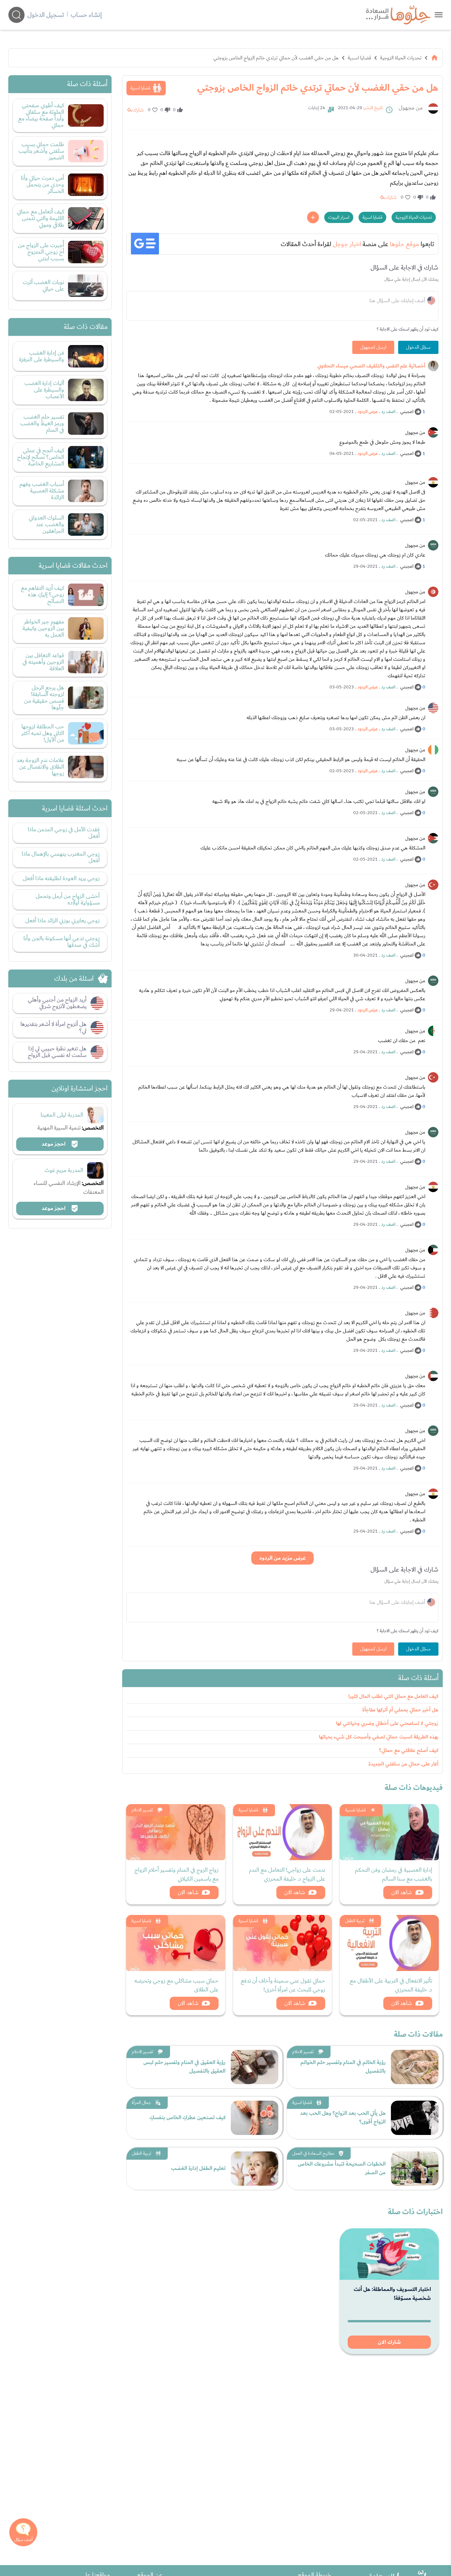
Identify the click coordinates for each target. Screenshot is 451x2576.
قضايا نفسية (355, 1810)
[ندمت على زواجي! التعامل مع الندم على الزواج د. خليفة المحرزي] (283, 1832)
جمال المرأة (141, 2103)
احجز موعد (54, 1144)
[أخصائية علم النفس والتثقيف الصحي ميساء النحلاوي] (433, 366)
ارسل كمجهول (373, 347)
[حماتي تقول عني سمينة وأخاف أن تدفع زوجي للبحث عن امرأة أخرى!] (283, 1943)
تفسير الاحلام (142, 1810)
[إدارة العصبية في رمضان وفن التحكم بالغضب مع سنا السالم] (389, 1832)
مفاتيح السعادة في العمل (313, 2153)
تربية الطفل (355, 1921)
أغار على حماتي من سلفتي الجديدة (403, 1764)
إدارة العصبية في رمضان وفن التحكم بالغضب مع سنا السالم (394, 1874)
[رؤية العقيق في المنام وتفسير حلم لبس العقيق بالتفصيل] (255, 2067)
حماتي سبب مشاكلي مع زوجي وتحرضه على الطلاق (176, 1985)
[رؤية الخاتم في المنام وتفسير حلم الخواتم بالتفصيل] (415, 2067)
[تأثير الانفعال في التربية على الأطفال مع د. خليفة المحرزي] (389, 1943)
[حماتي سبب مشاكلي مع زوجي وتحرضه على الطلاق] (176, 1943)
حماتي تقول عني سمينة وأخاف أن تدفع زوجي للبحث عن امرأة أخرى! (283, 1985)
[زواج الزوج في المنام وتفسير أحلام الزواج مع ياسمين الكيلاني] (176, 1832)
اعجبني (407, 412)
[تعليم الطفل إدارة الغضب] (255, 2169)
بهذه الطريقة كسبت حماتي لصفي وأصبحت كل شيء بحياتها (379, 1737)
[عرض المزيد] (313, 217)
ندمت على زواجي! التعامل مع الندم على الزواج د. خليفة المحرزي (287, 1874)
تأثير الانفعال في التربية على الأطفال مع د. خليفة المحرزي (391, 1985)
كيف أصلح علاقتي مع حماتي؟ (409, 1750)
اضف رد (388, 412)
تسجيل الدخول (46, 15)
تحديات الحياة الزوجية (401, 58)
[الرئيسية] (434, 58)
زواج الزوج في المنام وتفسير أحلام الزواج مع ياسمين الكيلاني (176, 1874)
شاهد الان (402, 1892)
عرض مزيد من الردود (282, 1558)
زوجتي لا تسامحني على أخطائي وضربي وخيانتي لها (387, 1723)
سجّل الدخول (418, 347)
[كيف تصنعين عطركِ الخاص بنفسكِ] (255, 2118)
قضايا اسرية (359, 58)
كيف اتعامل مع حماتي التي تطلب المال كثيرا (393, 1696)
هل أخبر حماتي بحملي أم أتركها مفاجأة (400, 1710)
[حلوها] (439, 15)
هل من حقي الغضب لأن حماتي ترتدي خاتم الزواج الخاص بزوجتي (276, 58)
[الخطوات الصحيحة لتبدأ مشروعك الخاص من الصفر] (415, 2169)
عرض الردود (368, 412)
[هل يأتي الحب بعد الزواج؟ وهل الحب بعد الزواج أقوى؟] (415, 2118)
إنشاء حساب (86, 15)
